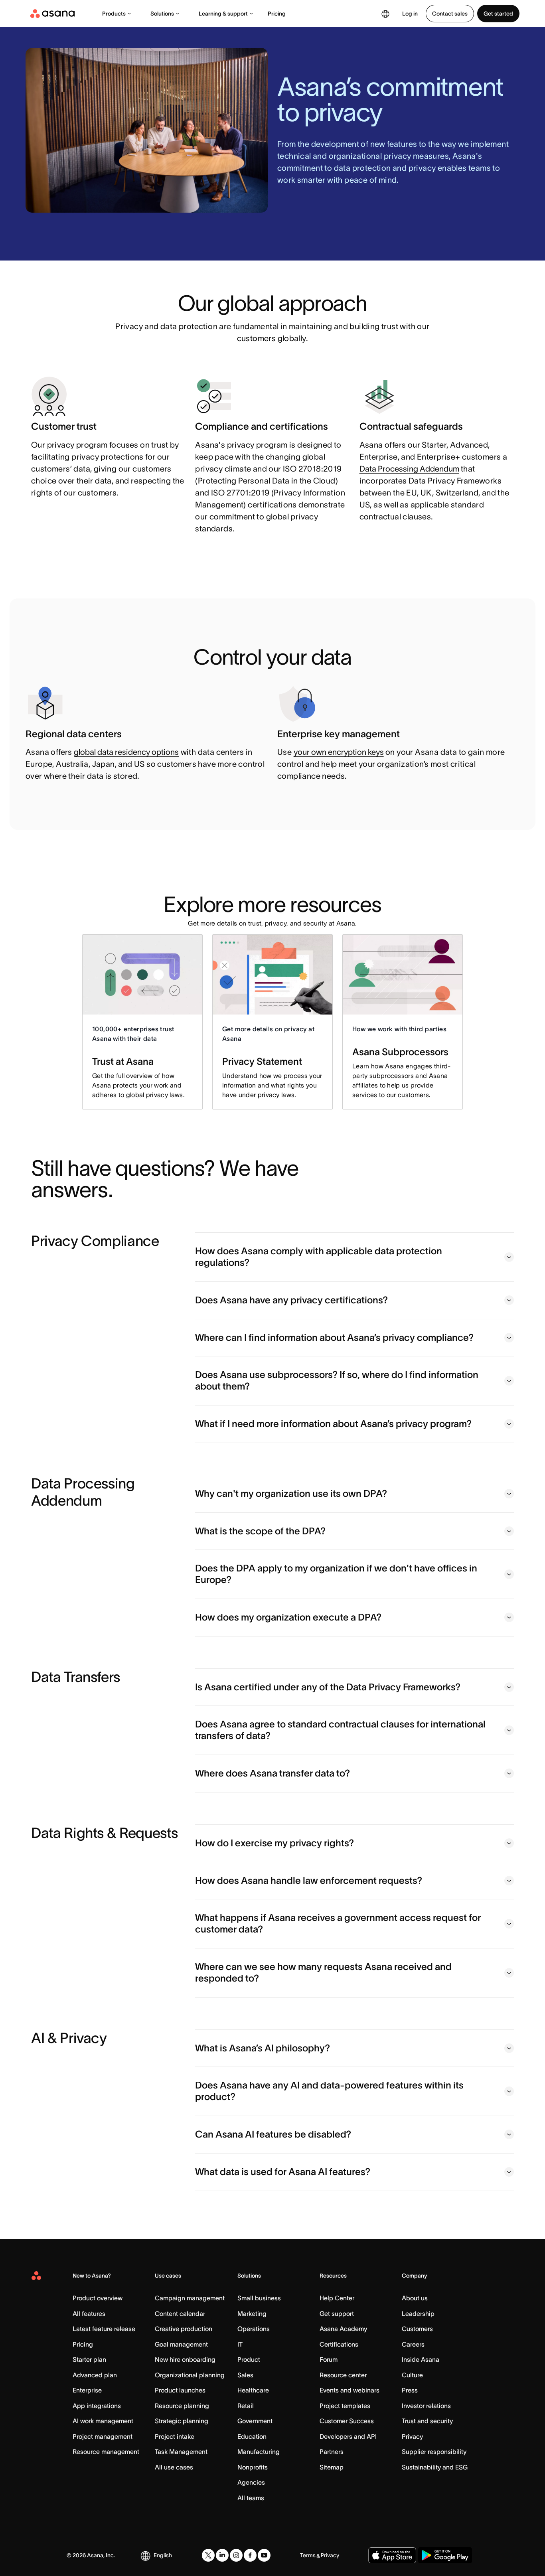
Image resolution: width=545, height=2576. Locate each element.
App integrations (97, 2406)
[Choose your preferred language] (385, 14)
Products (114, 14)
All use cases (174, 2467)
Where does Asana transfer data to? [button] (272, 1773)
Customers (417, 2329)
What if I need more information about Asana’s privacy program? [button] (333, 1424)
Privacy (412, 2436)
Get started (498, 14)
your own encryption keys (339, 752)
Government (255, 2421)
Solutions (162, 14)
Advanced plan (95, 2375)
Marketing (252, 2313)
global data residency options (126, 752)
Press (410, 2390)
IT (240, 2344)
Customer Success (347, 2421)
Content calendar (180, 2313)
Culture (412, 2375)
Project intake (175, 2436)
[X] (208, 2555)
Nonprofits (253, 2467)
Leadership (418, 2313)
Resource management (106, 2452)
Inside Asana (421, 2359)
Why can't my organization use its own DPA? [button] (291, 1493)
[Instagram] (236, 2555)
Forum (329, 2359)
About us (415, 2298)
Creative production (184, 2329)
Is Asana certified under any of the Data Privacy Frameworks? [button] (328, 1687)
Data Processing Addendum (409, 469)
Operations (254, 2329)
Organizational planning (190, 2375)
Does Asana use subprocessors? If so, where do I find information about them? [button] (337, 1380)
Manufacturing (259, 2452)
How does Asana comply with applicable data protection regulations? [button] (319, 1257)
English (163, 2555)
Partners (332, 2452)
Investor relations (426, 2406)
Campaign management (190, 2298)
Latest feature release (104, 2329)
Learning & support (223, 14)
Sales (245, 2375)
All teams (251, 2498)
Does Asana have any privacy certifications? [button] (291, 1300)
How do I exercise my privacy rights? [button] (274, 1843)
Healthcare (253, 2390)
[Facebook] (250, 2555)
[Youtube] (264, 2555)
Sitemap (332, 2467)
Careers (413, 2344)
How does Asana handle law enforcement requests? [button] (309, 1880)
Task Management (181, 2452)
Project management (103, 2436)
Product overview (98, 2298)
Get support (337, 2313)
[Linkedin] (222, 2555)
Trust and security (427, 2421)
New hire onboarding (185, 2359)
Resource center (343, 2375)
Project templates (345, 2406)
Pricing (277, 14)
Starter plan (89, 2359)
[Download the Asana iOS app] (392, 2555)
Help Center (337, 2298)
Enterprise (87, 2390)
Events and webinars (350, 2390)
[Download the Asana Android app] (445, 2555)
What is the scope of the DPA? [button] (260, 1531)
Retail (246, 2406)
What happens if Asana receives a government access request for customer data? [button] (338, 1923)
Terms (308, 2555)
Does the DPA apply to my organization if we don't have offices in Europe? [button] (336, 1574)
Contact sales (450, 14)
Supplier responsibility (434, 2452)
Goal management (181, 2344)
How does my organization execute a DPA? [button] (288, 1617)
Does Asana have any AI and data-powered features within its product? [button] (329, 2091)
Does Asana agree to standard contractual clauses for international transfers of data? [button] (340, 1730)
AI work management (103, 2421)
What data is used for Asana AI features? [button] (283, 2172)
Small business (259, 2298)
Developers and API (348, 2436)
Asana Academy (343, 2329)
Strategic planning (182, 2421)
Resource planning (182, 2406)
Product (249, 2359)
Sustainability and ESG (435, 2467)
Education (252, 2436)
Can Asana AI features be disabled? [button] (273, 2134)
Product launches (180, 2390)
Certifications (339, 2344)
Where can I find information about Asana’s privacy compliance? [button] (334, 1337)
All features (89, 2313)
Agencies (251, 2482)
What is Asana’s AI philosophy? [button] (263, 2048)
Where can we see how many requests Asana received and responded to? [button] (323, 1972)
